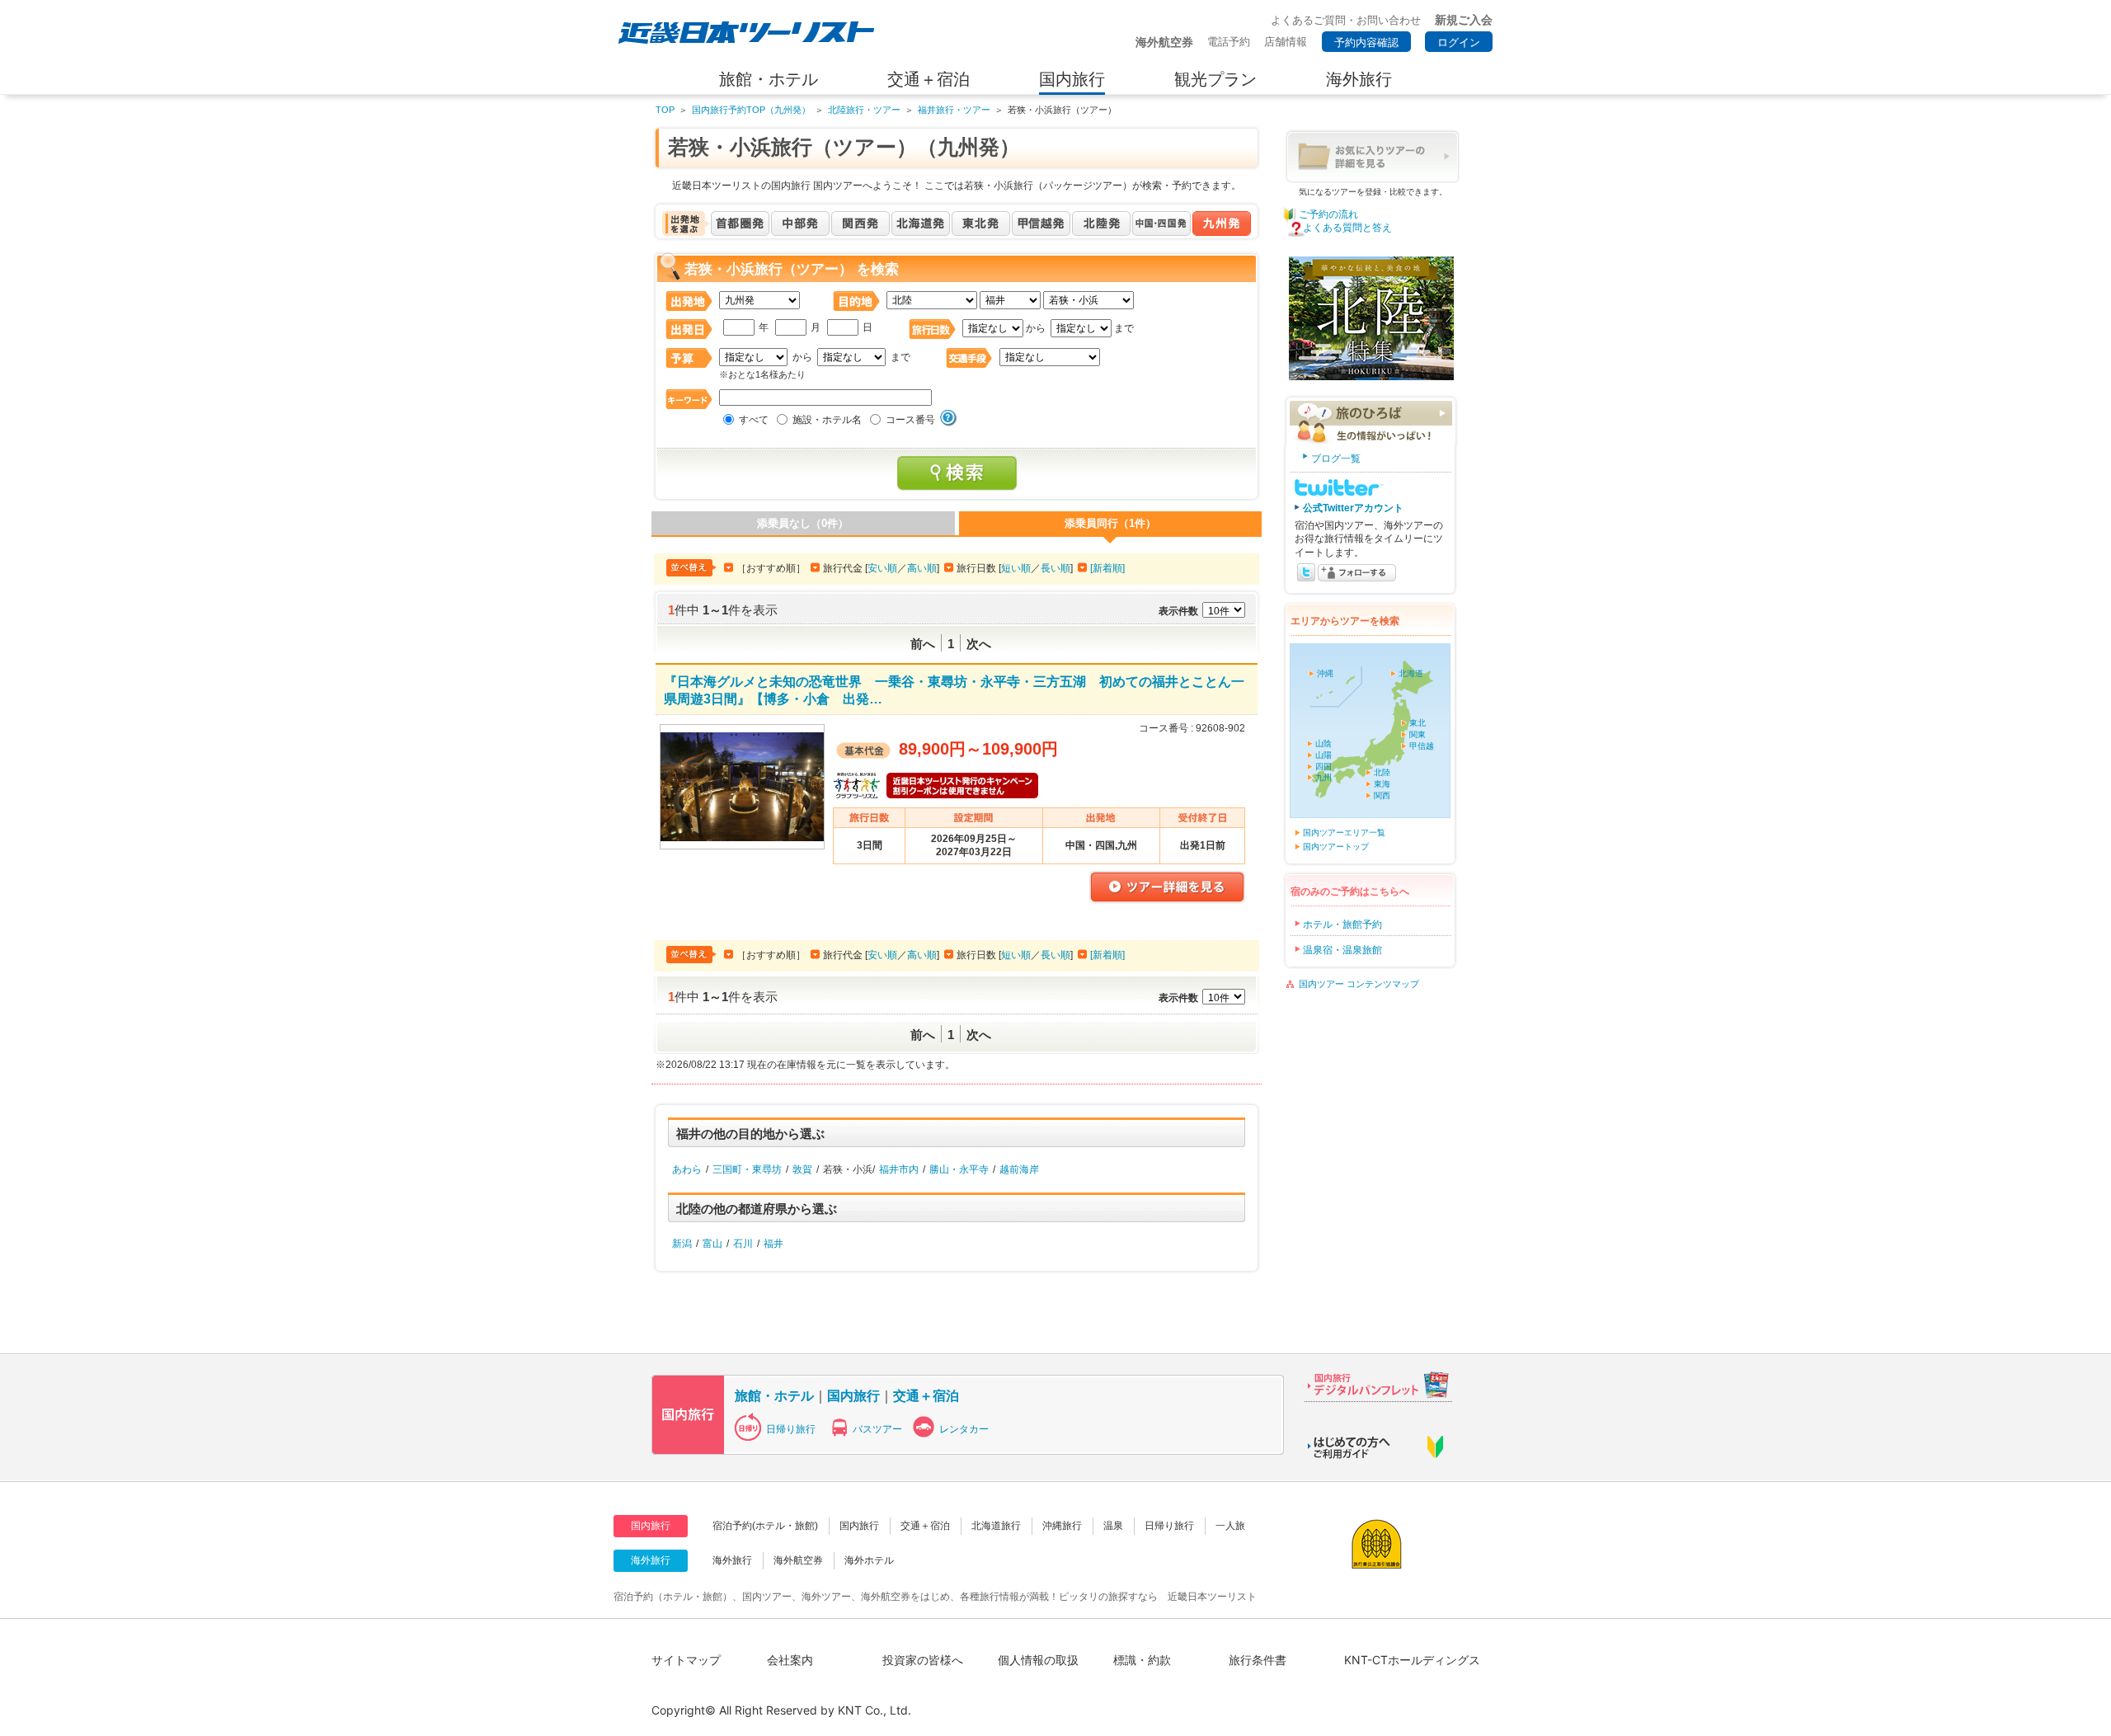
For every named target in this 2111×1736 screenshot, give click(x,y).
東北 (1418, 723)
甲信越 (1422, 746)
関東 (1418, 734)
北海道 (1411, 673)
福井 (773, 1244)
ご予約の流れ (1328, 214)
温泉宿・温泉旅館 (1342, 950)
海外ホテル (869, 1560)
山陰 (1323, 743)
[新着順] (1107, 568)
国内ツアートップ (1336, 847)
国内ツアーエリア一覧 (1344, 833)
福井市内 (899, 1169)
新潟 (682, 1244)
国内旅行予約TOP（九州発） (751, 110)
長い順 (1055, 568)
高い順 (922, 568)
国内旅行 (853, 1395)
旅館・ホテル (774, 1395)
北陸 (1382, 772)
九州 (1323, 777)
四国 (1323, 767)
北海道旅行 (996, 1526)
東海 (1382, 784)
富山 (712, 1244)
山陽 (1323, 755)
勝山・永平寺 (959, 1169)
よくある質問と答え (1347, 228)
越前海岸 (1019, 1169)
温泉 (1113, 1526)
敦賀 (802, 1169)
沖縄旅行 (1062, 1526)
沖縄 (1325, 673)
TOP (665, 110)
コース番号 (910, 420)
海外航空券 (798, 1560)
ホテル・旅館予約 (1342, 924)
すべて (754, 420)
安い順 (882, 568)
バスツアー (877, 1429)
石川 (743, 1244)
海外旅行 (732, 1560)
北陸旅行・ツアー (864, 110)
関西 (1382, 795)
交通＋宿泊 (926, 1395)
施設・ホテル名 (827, 420)
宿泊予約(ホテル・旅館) (765, 1526)
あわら (687, 1169)
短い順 (1016, 568)
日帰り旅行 (791, 1429)
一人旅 (1230, 1526)
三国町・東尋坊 (747, 1169)
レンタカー (964, 1429)
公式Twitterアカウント (1353, 508)
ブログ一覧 (1336, 459)
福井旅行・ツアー (954, 110)
